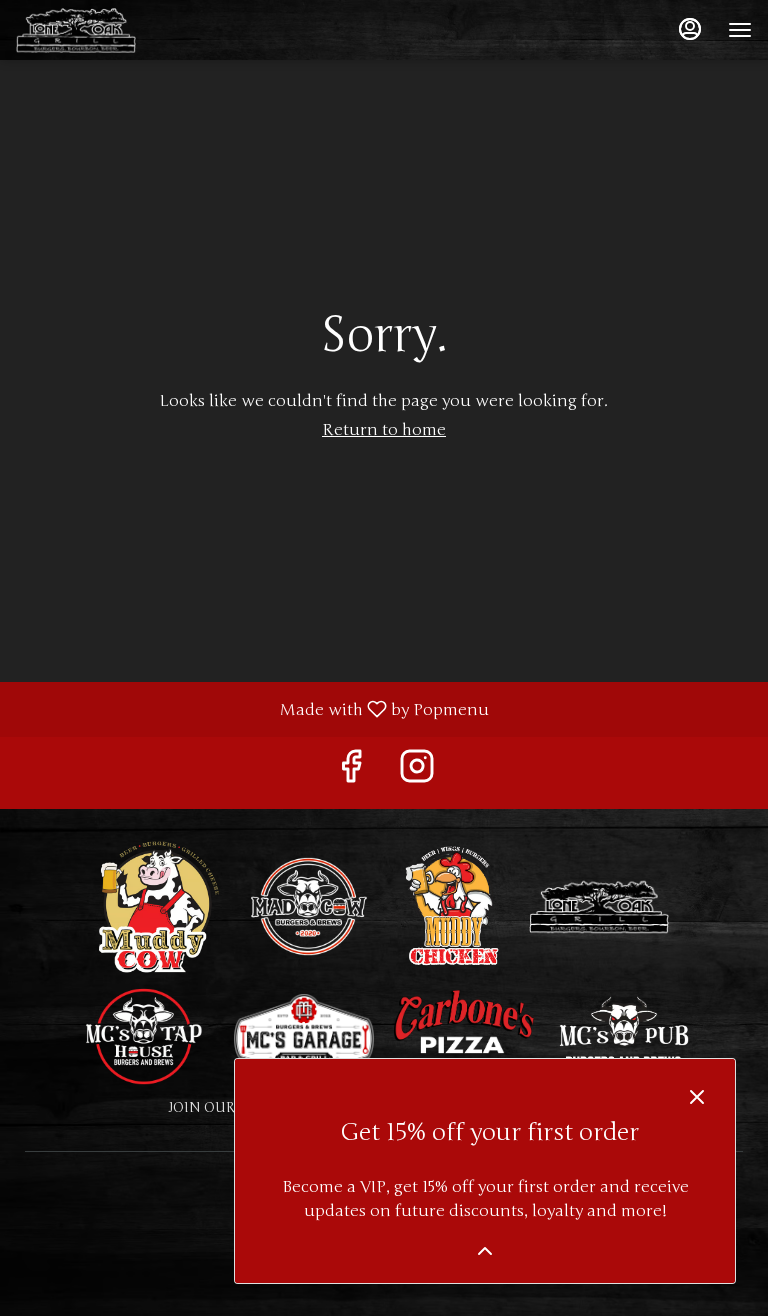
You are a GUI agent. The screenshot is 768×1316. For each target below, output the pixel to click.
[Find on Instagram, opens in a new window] (417, 772)
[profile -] (690, 29)
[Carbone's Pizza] (464, 1034)
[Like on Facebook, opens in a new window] (351, 772)
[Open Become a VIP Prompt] (485, 1251)
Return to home (384, 430)
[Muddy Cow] (159, 905)
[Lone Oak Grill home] (106, 30)
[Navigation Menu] (740, 30)
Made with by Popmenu (252, 708)
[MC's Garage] (304, 1034)
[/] (624, 1034)
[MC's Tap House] (144, 1034)
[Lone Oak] (599, 905)
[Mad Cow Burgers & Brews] (309, 905)
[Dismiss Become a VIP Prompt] (697, 1097)
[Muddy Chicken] (454, 905)
